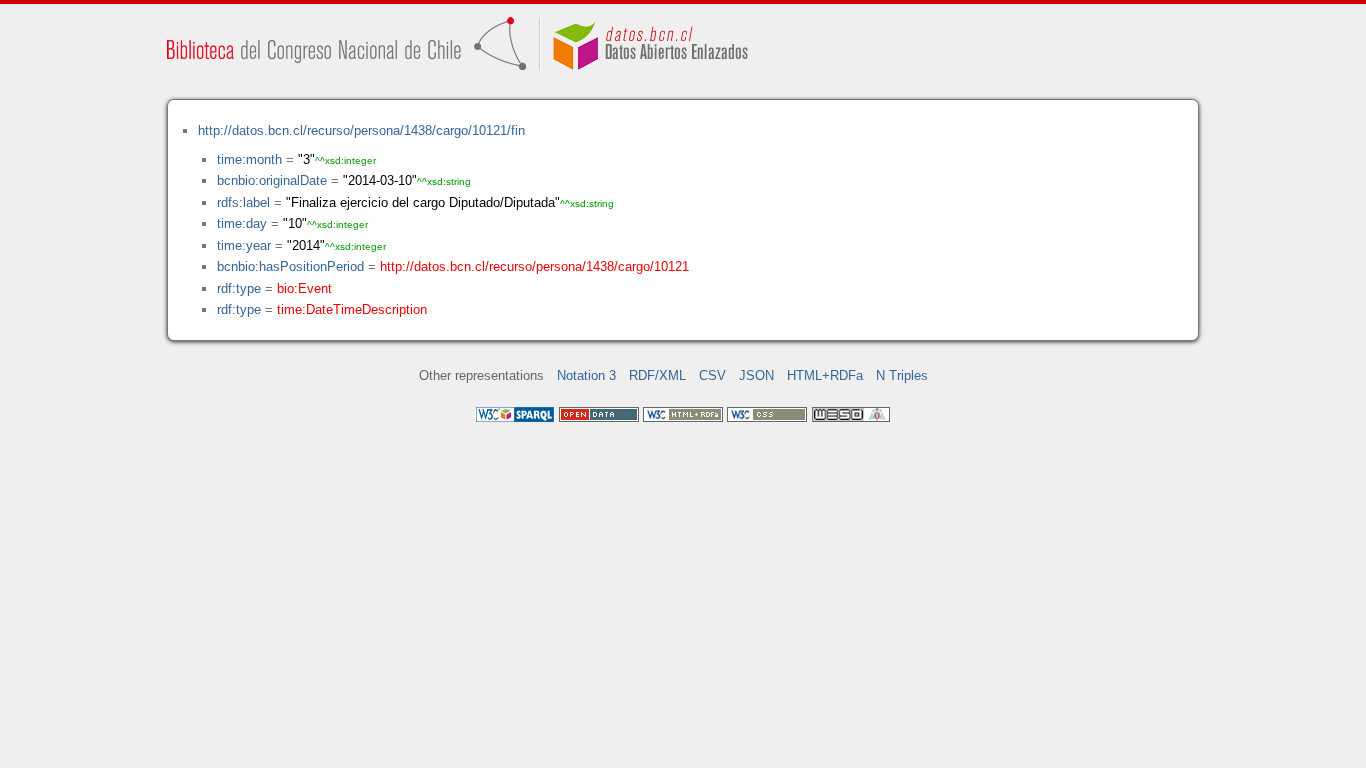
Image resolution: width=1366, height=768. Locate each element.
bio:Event (304, 288)
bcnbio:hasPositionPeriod (290, 266)
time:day (242, 223)
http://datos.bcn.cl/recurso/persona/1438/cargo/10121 (534, 266)
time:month (249, 159)
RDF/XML (657, 375)
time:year (244, 245)
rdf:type (239, 288)
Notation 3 (586, 375)
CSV (712, 375)
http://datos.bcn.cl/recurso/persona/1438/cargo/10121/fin (361, 130)
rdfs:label (243, 202)
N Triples (902, 375)
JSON (756, 375)
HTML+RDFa (825, 375)
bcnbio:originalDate (272, 180)
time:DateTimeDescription (352, 309)
